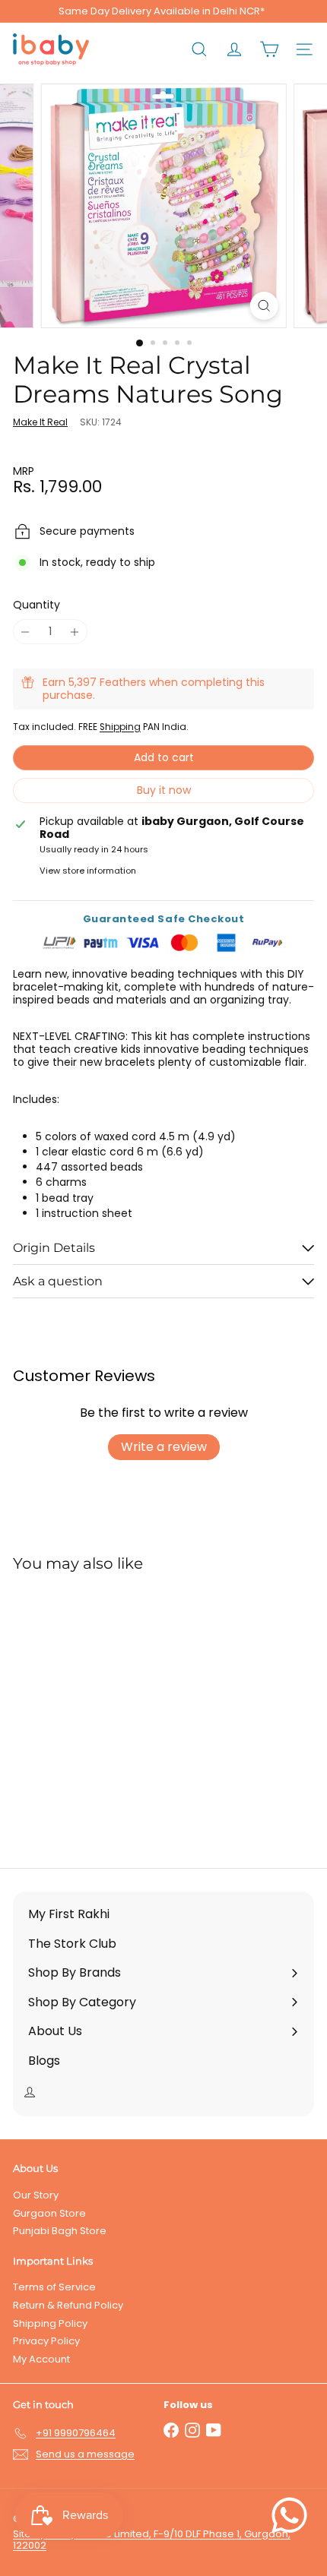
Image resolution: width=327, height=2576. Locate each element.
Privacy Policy (46, 2341)
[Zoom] (264, 306)
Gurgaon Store (49, 2213)
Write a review (164, 1447)
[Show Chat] (293, 2515)
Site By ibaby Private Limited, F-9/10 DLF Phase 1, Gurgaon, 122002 (152, 2540)
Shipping (120, 727)
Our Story (36, 2195)
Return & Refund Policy (68, 2305)
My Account (41, 2359)
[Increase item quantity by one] (75, 632)
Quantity (37, 605)
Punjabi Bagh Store (60, 2231)
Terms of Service (54, 2287)
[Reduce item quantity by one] (25, 632)
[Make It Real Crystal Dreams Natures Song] (108, 1711)
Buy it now (164, 790)
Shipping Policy (50, 2323)
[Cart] (269, 49)
